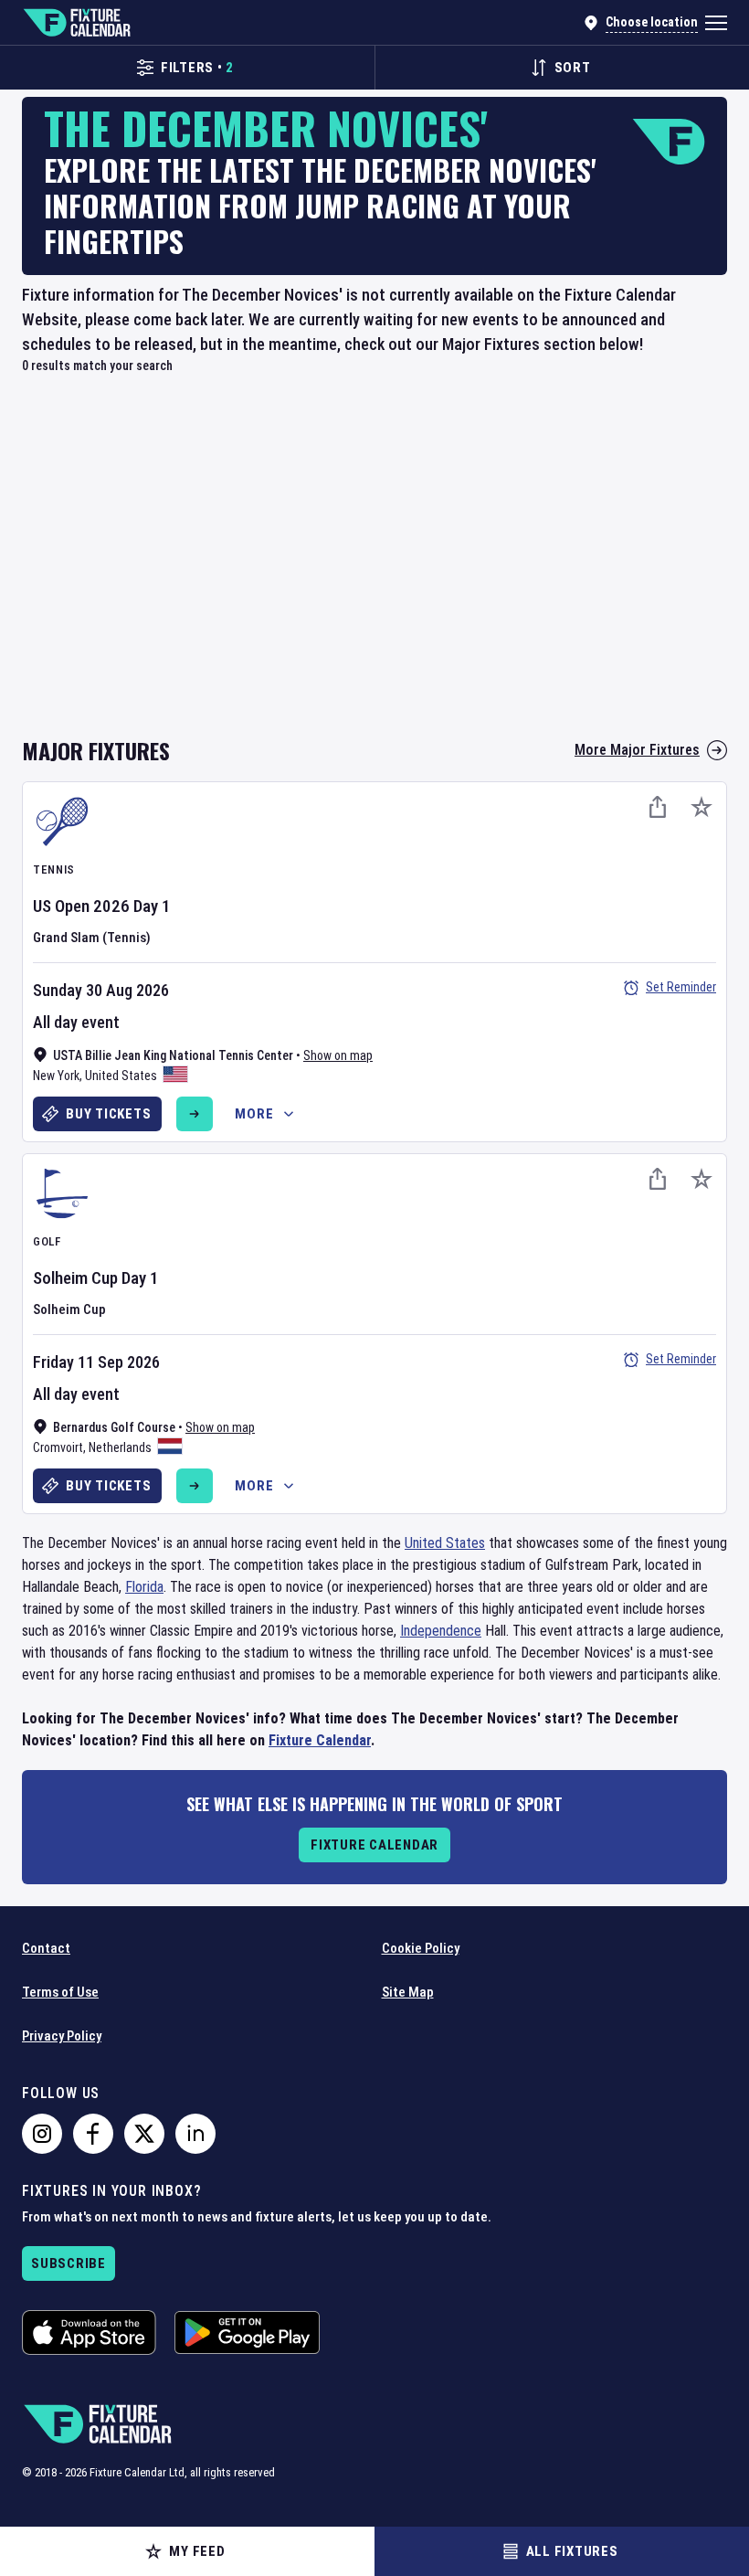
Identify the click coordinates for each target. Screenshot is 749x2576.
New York (56, 1076)
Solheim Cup (75, 1278)
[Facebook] (93, 2134)
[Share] (658, 807)
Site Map (408, 1992)
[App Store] (89, 2332)
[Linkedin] (195, 2134)
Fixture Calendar (320, 1740)
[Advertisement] (374, 566)
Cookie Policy (421, 1948)
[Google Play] (247, 2332)
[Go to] (195, 1114)
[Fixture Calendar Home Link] (76, 23)
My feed (197, 2551)
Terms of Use (60, 1992)
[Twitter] (144, 2134)
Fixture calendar (374, 1845)
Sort (573, 68)
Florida (144, 1587)
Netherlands (120, 1447)
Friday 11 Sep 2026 (96, 1362)
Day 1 (152, 906)
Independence (441, 1631)
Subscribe (69, 2263)
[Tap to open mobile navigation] (716, 23)
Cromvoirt (58, 1447)
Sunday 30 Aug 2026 (101, 990)
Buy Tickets (108, 1114)
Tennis (54, 869)
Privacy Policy (62, 2036)
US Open (61, 906)
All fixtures (572, 2551)
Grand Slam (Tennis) (92, 938)
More (254, 1114)
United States (121, 1076)
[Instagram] (42, 2134)
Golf (47, 1241)
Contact (46, 1948)
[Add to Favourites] (702, 807)
